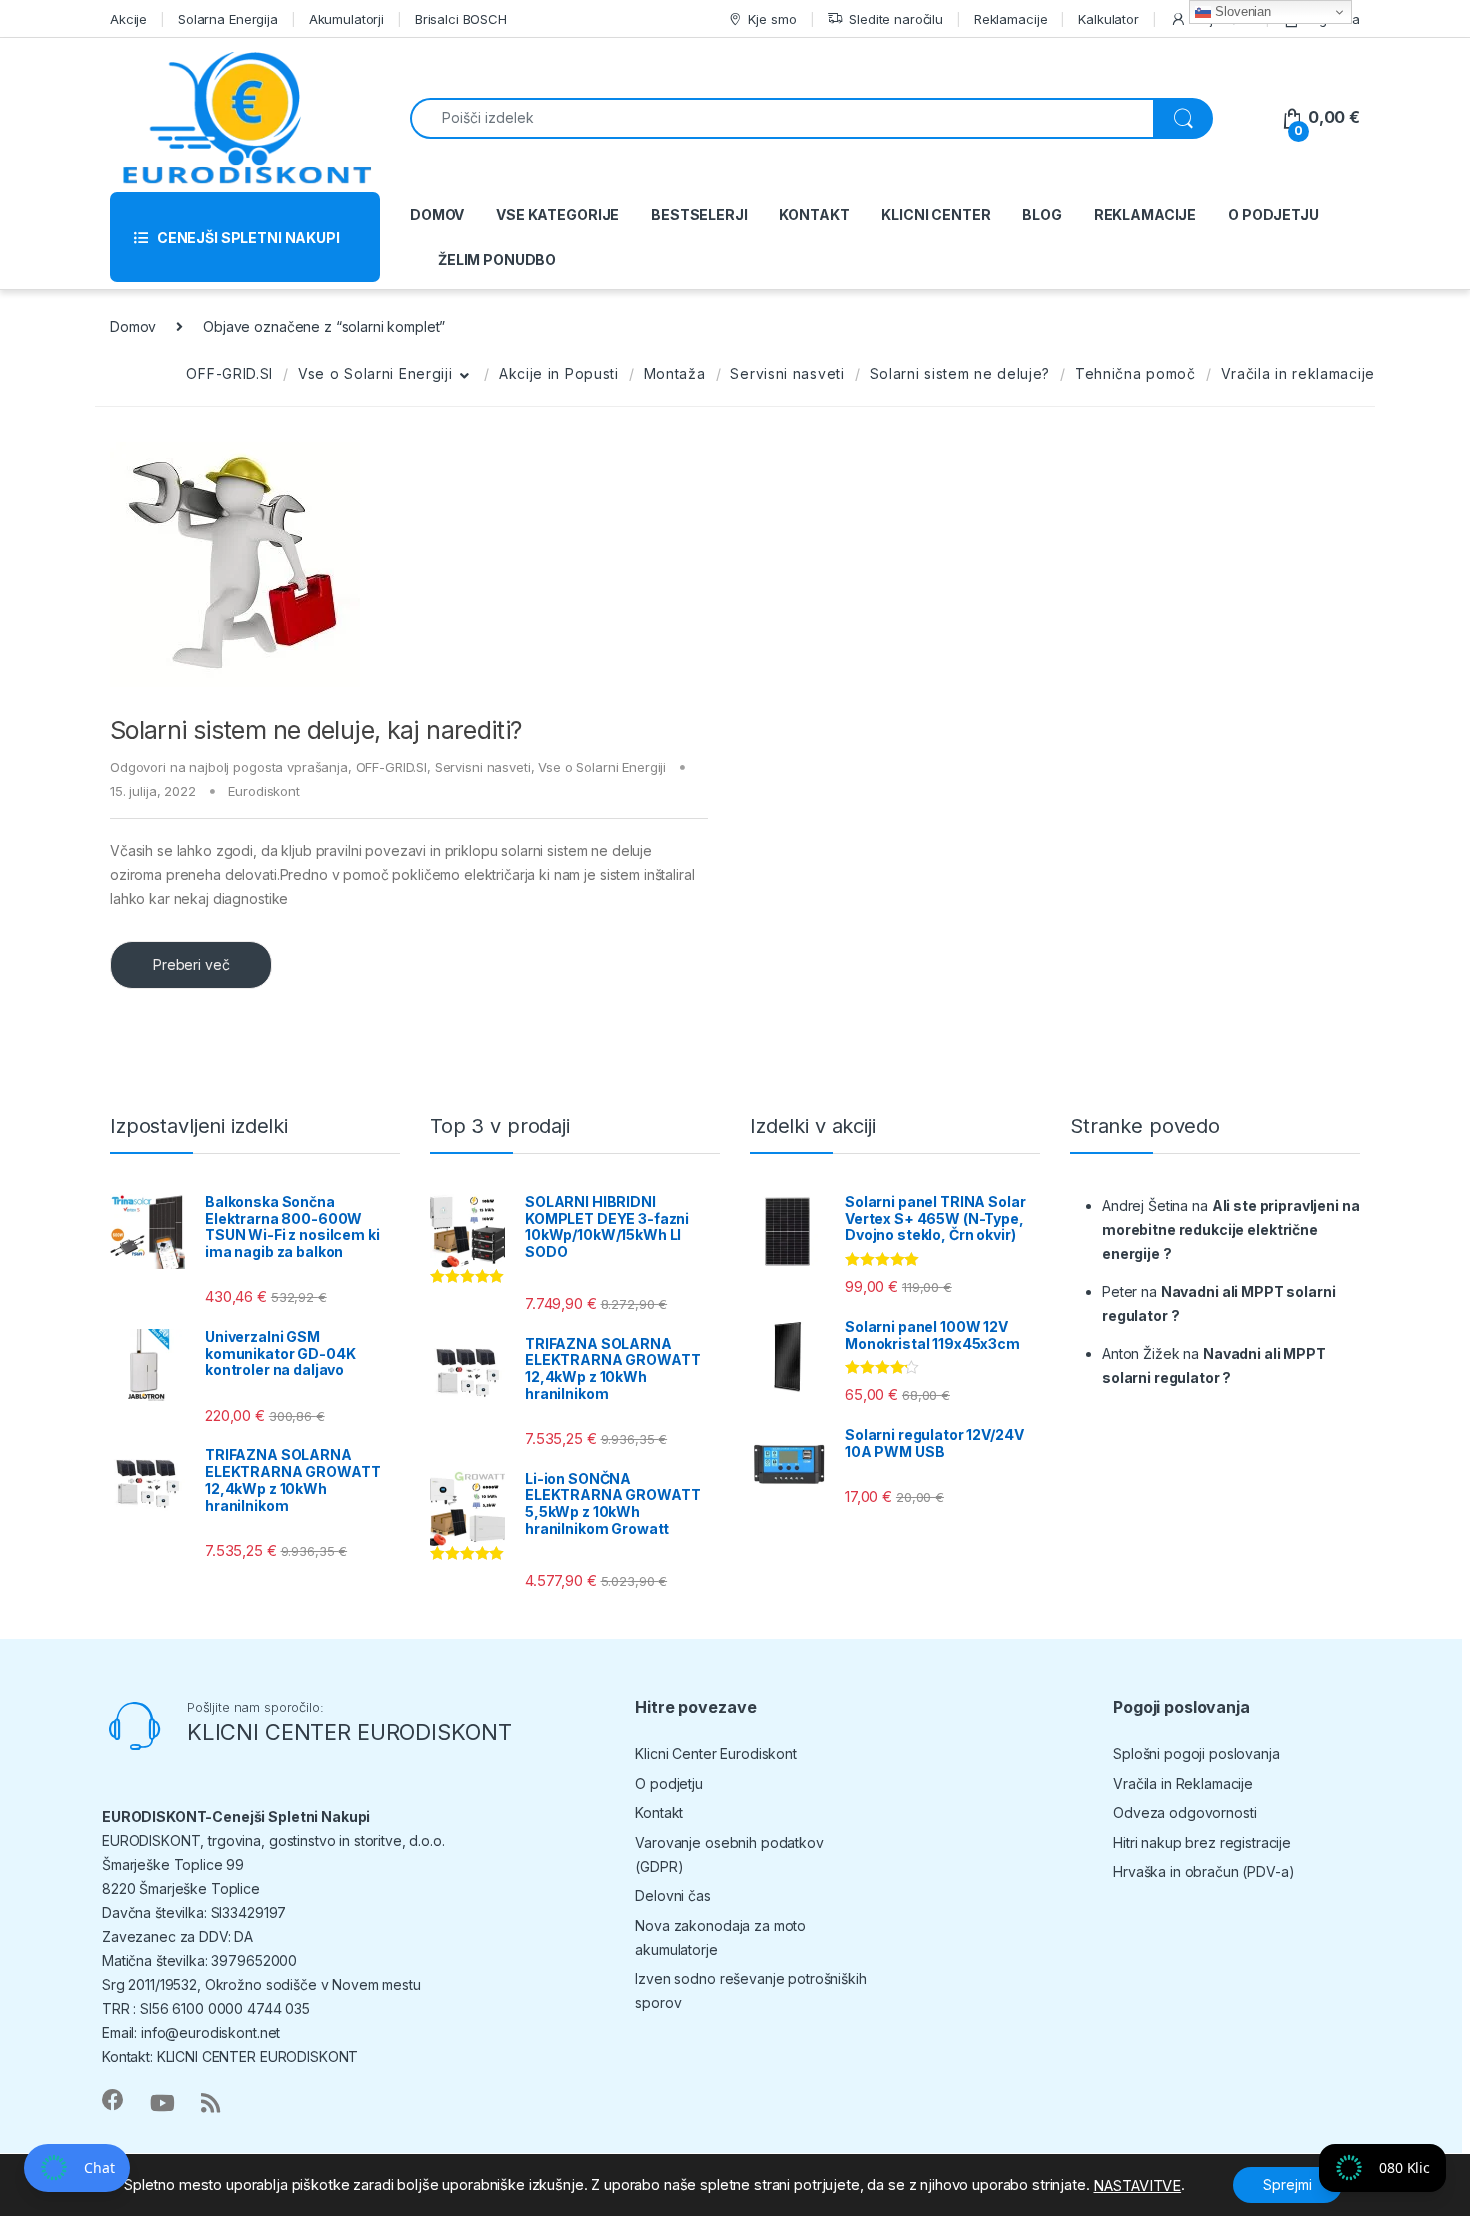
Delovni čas (672, 1895)
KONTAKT (814, 214)
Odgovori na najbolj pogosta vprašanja (229, 767)
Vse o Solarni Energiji (375, 373)
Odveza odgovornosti (1184, 1812)
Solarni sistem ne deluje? (960, 373)
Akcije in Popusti (559, 373)
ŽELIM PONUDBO (497, 259)
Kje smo (772, 19)
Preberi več (191, 964)
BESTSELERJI (699, 214)
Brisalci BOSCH (461, 19)
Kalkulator (1108, 19)
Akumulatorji (346, 19)
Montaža (675, 373)
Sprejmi (1287, 2184)
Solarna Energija (228, 19)
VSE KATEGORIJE (557, 214)
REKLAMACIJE (1145, 214)
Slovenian (1241, 11)
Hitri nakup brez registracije (1202, 1842)
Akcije (128, 19)
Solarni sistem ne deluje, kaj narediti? (316, 730)
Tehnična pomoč (1135, 373)
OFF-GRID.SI (229, 373)
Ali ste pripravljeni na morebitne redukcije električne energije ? (1230, 1229)
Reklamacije (1010, 19)
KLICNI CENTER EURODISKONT (349, 1732)
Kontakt (659, 1812)
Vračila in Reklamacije (1183, 1783)
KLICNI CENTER (935, 214)
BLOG (1041, 214)
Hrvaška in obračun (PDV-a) (1203, 1871)
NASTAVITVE (1137, 2186)
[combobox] (782, 118)
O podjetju (669, 1783)
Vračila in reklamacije (1298, 373)
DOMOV (437, 214)
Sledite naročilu (896, 19)
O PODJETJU (1273, 214)
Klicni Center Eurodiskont (716, 1753)
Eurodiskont (263, 791)
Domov (133, 326)
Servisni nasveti (787, 373)
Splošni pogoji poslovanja (1196, 1753)
